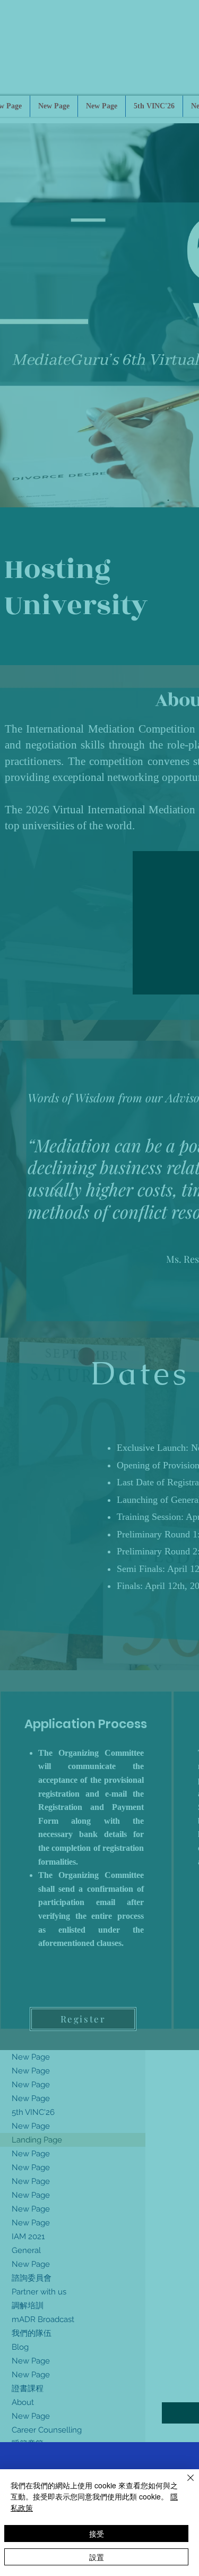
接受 (97, 2534)
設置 (97, 2557)
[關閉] (184, 2484)
